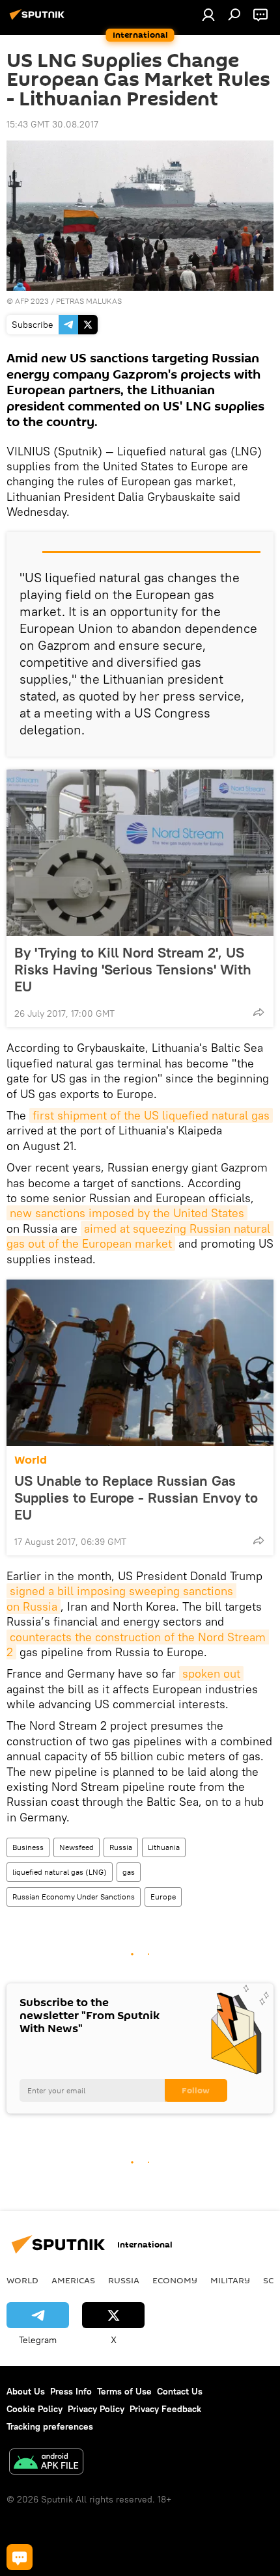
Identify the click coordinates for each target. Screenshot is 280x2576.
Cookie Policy (35, 2409)
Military (230, 2280)
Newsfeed (77, 1847)
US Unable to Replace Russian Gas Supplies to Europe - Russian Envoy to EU (136, 1497)
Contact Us (180, 2391)
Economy (175, 2280)
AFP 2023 (32, 301)
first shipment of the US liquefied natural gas (151, 1115)
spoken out (211, 1673)
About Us (26, 2391)
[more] (259, 1012)
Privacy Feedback (165, 2409)
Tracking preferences (50, 2426)
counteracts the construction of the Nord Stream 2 (138, 1644)
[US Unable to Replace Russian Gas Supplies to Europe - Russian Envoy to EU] (140, 1363)
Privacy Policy (96, 2409)
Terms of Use (124, 2391)
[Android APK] (46, 2463)
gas (129, 1872)
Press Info (71, 2391)
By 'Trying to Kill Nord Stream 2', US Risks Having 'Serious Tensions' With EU (133, 969)
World (31, 1460)
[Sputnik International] (39, 20)
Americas (73, 2280)
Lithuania (164, 1847)
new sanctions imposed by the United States (127, 1213)
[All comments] (20, 2557)
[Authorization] (208, 14)
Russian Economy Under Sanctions (74, 1897)
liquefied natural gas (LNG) (60, 1872)
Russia (121, 1847)
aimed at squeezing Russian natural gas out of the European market (140, 1236)
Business (28, 1847)
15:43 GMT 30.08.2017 (52, 124)
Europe (163, 1897)
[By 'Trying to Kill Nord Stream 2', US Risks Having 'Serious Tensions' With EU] (140, 853)
